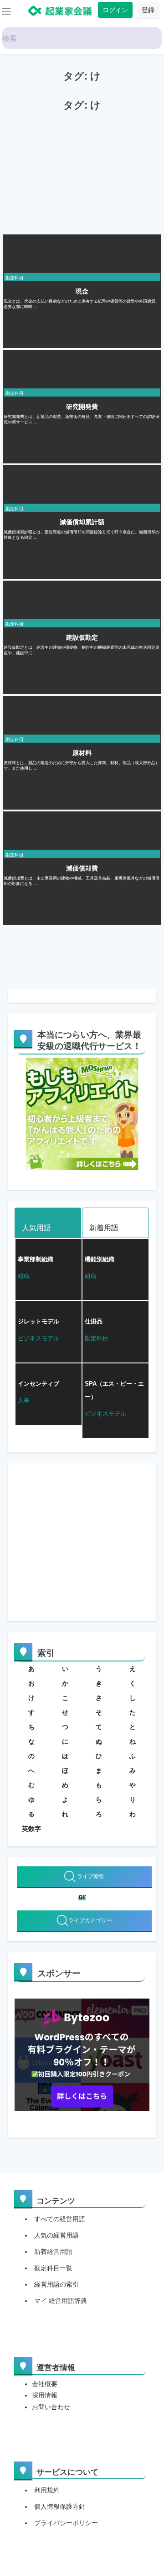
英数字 (31, 1829)
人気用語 (36, 1228)
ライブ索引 (90, 1876)
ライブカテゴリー (90, 1920)
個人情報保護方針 (60, 2506)
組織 (24, 1276)
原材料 (82, 753)
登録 (148, 10)
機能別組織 (100, 1259)
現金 (82, 291)
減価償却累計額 (82, 522)
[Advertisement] (71, 172)
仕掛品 (94, 1321)
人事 (24, 1400)
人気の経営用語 (56, 2235)
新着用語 (104, 1228)
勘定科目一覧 (53, 2268)
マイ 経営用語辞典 (61, 2301)
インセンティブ (38, 1384)
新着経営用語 (53, 2252)
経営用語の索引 (56, 2284)
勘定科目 (15, 278)
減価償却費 (82, 868)
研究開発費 (82, 407)
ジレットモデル (38, 1321)
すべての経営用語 (60, 2219)
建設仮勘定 (82, 637)
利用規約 (47, 2490)
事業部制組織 (36, 1259)
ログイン (115, 10)
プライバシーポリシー (66, 2523)
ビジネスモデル (38, 1338)
